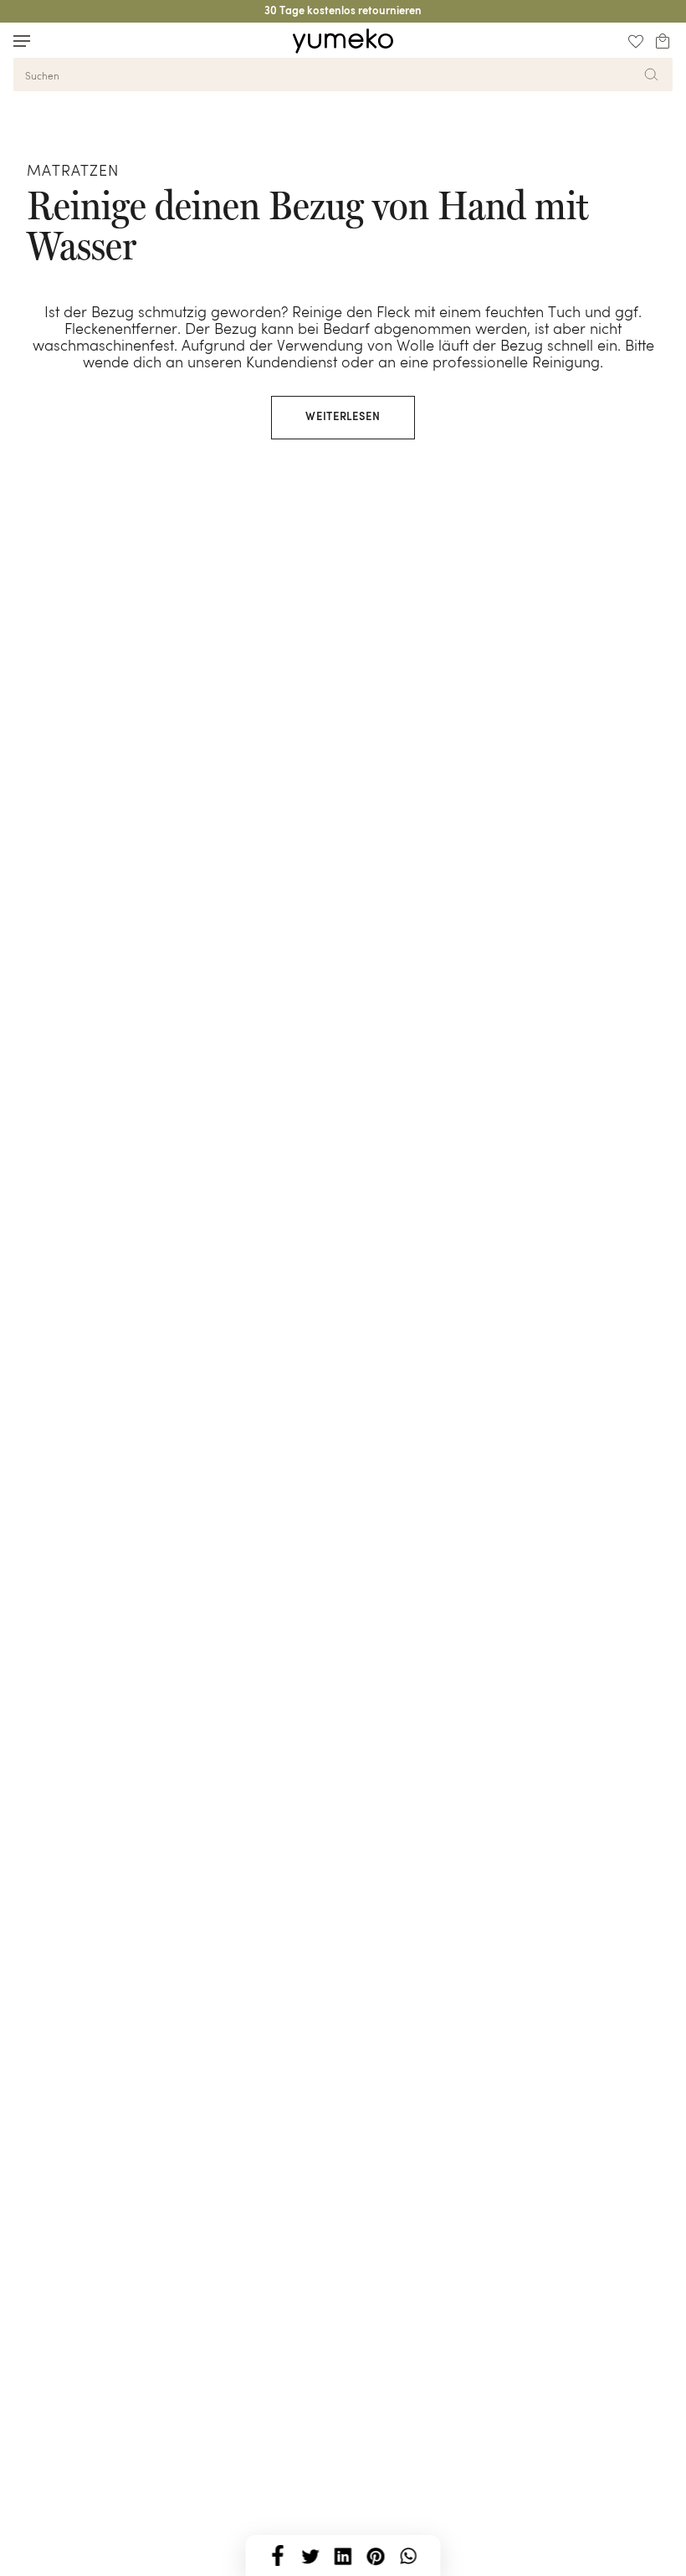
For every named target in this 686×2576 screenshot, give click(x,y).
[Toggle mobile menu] (22, 41)
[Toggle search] (54, 41)
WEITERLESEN (343, 417)
